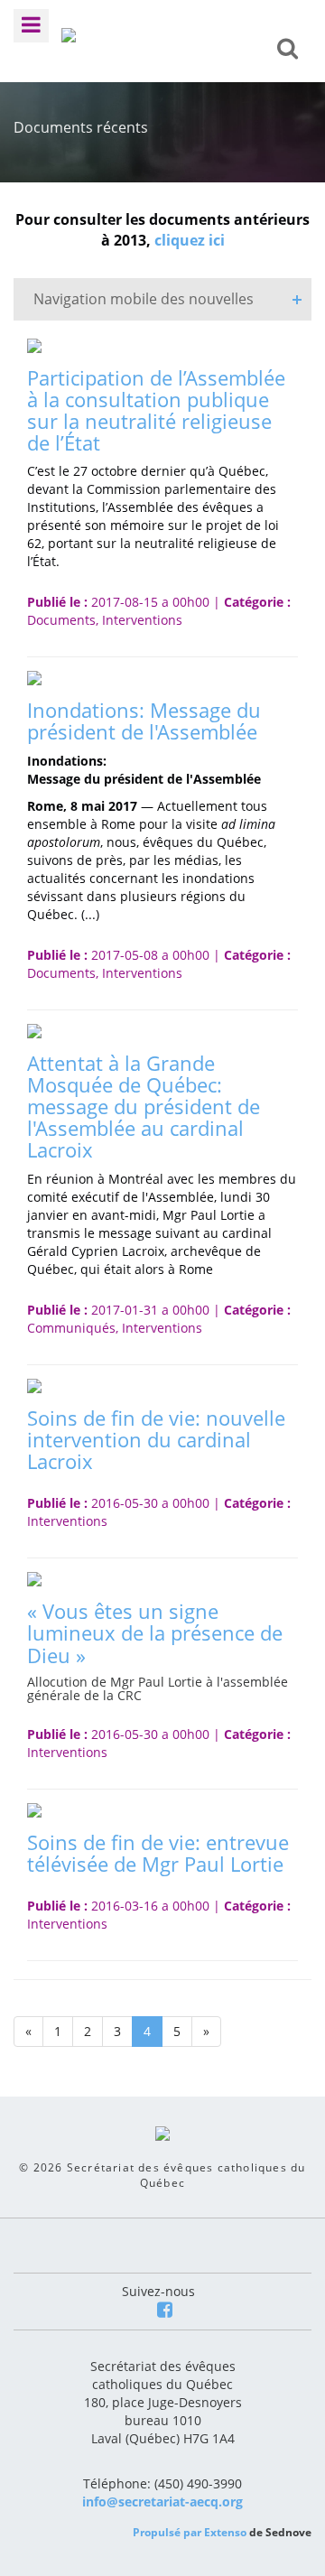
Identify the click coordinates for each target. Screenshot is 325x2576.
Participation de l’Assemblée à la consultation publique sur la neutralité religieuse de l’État (156, 410)
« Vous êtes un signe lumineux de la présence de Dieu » (155, 1632)
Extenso (225, 2532)
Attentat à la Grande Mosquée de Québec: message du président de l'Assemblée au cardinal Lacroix (144, 1107)
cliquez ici (190, 240)
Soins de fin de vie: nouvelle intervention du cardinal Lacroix (156, 1439)
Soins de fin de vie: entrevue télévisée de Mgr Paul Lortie (158, 1853)
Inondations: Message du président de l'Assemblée (144, 721)
